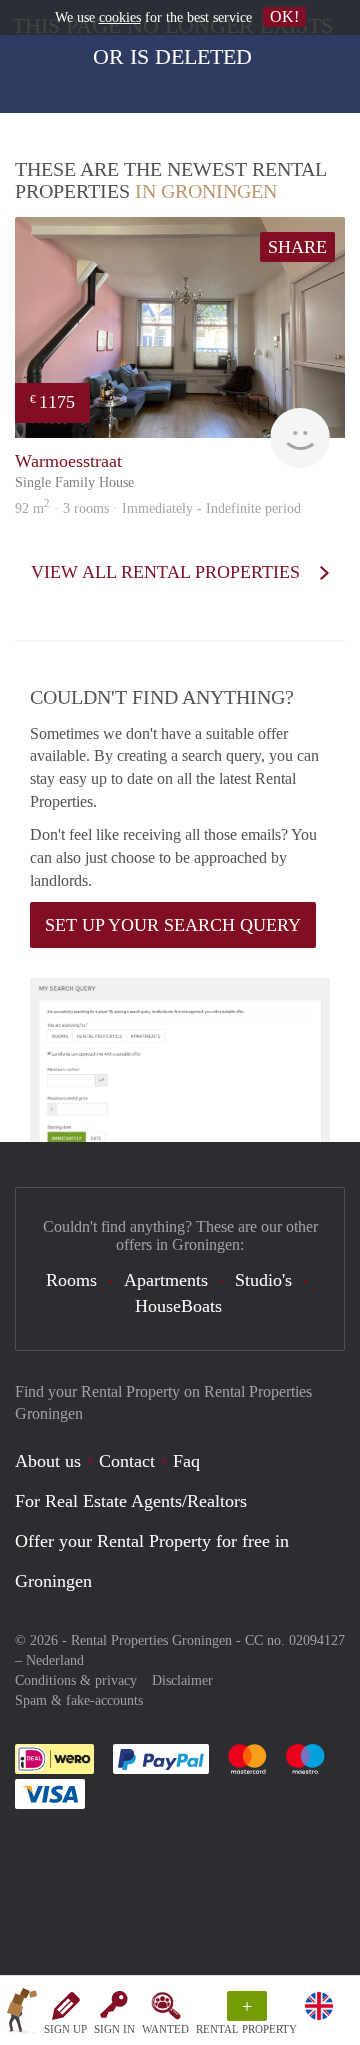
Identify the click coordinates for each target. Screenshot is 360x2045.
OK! (284, 16)
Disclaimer (182, 1680)
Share (297, 247)
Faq (186, 1461)
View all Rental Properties (168, 572)
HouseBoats (178, 1306)
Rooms (71, 1280)
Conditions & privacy (76, 1680)
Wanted (165, 2029)
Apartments (166, 1280)
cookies (120, 17)
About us (48, 1461)
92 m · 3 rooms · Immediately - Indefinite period (158, 508)
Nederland (55, 1660)
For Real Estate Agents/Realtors (131, 1501)
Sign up (65, 2029)
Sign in (114, 2029)
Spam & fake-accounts (79, 1700)
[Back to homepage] (22, 2014)
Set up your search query (173, 925)
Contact (127, 1461)
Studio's (263, 1280)
